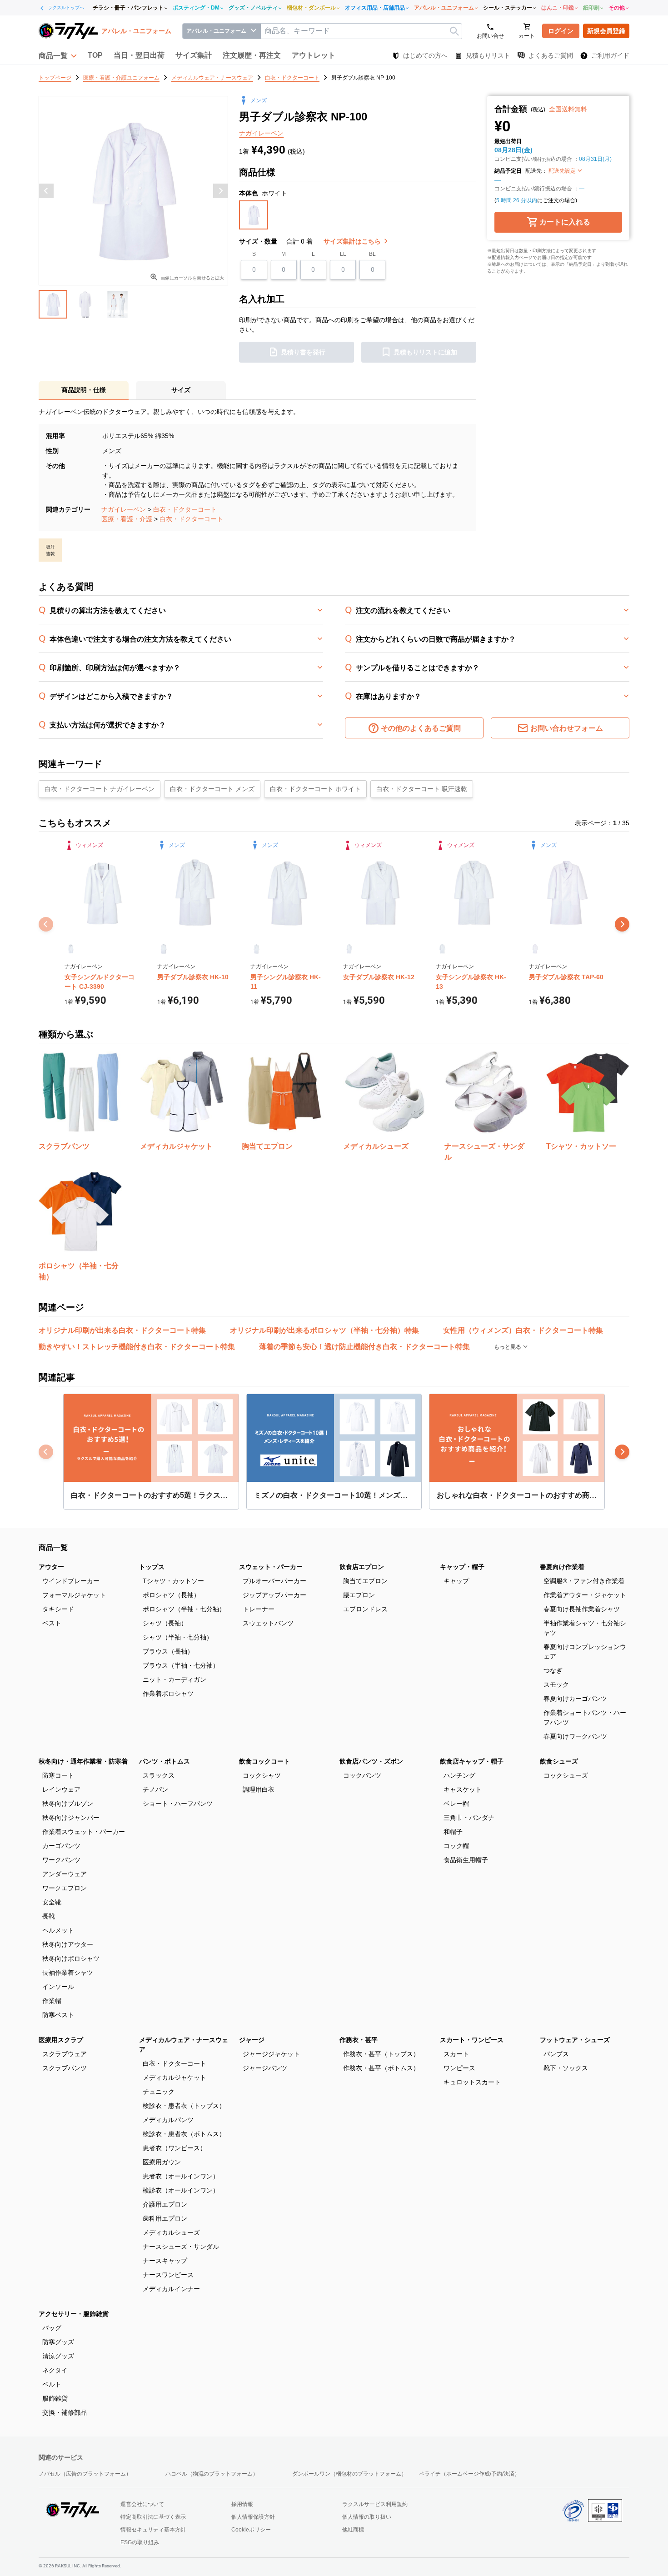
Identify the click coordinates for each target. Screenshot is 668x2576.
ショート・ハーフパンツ (178, 1804)
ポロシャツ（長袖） (171, 1595)
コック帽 (456, 1846)
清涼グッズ (58, 2356)
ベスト (52, 1623)
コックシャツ (262, 1775)
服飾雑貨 (55, 2398)
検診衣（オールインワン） (181, 2190)
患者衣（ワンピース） (174, 2148)
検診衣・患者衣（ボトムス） (184, 2134)
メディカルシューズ (171, 2232)
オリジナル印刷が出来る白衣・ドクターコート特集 (122, 1330)
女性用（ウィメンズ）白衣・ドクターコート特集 (523, 1330)
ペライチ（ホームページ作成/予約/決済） (469, 2474)
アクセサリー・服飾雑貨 (74, 2314)
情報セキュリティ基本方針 (153, 2530)
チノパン (155, 1789)
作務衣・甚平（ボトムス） (381, 2068)
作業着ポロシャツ (168, 1694)
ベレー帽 (456, 1804)
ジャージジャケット (271, 2054)
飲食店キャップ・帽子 (472, 1761)
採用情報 (242, 2504)
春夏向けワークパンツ (575, 1736)
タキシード (58, 1609)
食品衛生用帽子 (466, 1860)
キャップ (456, 1581)
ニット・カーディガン (174, 1679)
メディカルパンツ (168, 2120)
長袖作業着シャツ (68, 1973)
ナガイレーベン (124, 509)
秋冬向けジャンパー (71, 1818)
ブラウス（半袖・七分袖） (181, 1665)
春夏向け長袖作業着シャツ (582, 1609)
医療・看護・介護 (127, 519)
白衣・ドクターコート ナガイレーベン (100, 789)
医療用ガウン (162, 2162)
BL (372, 254)
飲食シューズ (559, 1761)
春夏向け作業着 (562, 1567)
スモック (556, 1684)
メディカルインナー (171, 2289)
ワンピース (459, 2068)
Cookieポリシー (251, 2530)
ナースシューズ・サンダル (181, 2247)
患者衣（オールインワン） (181, 2176)
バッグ (52, 2328)
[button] (58, 55)
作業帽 (52, 2001)
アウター (51, 1567)
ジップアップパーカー (274, 1595)
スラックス (159, 1775)
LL (343, 254)
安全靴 (52, 1902)
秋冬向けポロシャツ (71, 1958)
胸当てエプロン (365, 1581)
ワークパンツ (61, 1860)
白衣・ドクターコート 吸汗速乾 (422, 789)
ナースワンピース (168, 2275)
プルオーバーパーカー (274, 1581)
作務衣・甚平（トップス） (381, 2054)
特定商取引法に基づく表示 (153, 2517)
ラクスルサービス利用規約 (375, 2504)
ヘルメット (58, 1930)
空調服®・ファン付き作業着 (584, 1581)
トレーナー (259, 1609)
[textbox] (361, 31)
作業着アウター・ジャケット (585, 1595)
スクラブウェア (65, 2054)
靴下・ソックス (566, 2068)
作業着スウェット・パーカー (84, 1832)
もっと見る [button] (508, 1347)
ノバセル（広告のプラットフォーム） (85, 2474)
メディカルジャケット (174, 2078)
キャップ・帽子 (462, 1567)
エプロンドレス (365, 1609)
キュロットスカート (472, 2082)
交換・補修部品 (65, 2412)
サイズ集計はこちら (353, 241)
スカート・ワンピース (472, 2040)
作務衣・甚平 (359, 2040)
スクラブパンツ (65, 2068)
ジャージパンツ (265, 2068)
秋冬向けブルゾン (68, 1804)
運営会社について (142, 2504)
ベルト (52, 2384)
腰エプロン (359, 1595)
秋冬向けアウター (68, 1944)
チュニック (159, 2092)
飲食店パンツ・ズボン (371, 1761)
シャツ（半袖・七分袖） (178, 1637)
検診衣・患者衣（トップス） (184, 2106)
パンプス (556, 2054)
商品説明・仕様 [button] (84, 390)
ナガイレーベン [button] (261, 133)
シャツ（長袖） (165, 1623)
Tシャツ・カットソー (173, 1581)
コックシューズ (566, 1775)
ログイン (561, 31)
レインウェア (61, 1789)
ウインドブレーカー (71, 1581)
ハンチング (459, 1775)
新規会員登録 (606, 31)
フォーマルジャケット (74, 1595)
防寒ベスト (58, 2015)
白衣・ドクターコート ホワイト (315, 789)
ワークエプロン (65, 1888)
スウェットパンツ (268, 1623)
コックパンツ (362, 1775)
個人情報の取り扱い (367, 2517)
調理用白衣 (259, 1789)
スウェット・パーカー (271, 1567)
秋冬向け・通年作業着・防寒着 (83, 1761)
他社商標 (353, 2530)
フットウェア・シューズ (575, 2040)
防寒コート (58, 1775)
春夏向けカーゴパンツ (575, 1699)
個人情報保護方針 (253, 2517)
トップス (152, 1567)
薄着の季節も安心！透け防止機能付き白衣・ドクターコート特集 (364, 1347)
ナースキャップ (165, 2261)
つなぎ (553, 1670)
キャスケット (463, 1789)
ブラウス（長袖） (168, 1651)
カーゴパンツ (61, 1846)
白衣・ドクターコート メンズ (212, 789)
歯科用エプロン (165, 2218)
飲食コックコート (264, 1761)
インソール (58, 1987)
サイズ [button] (181, 390)
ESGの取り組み (140, 2542)
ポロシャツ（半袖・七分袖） (184, 1609)
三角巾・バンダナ (469, 1818)
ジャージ (252, 2040)
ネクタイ (55, 2370)
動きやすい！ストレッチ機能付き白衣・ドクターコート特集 (137, 1347)
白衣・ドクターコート (185, 509)
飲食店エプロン (362, 1567)
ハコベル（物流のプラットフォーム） (212, 2474)
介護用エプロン (165, 2204)
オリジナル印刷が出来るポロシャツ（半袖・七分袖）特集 (324, 1330)
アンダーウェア (65, 1874)
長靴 (49, 1916)
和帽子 (453, 1832)
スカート (456, 2054)
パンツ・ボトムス (165, 1761)
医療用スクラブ (61, 2040)
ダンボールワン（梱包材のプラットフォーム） (349, 2474)
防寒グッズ (58, 2342)
